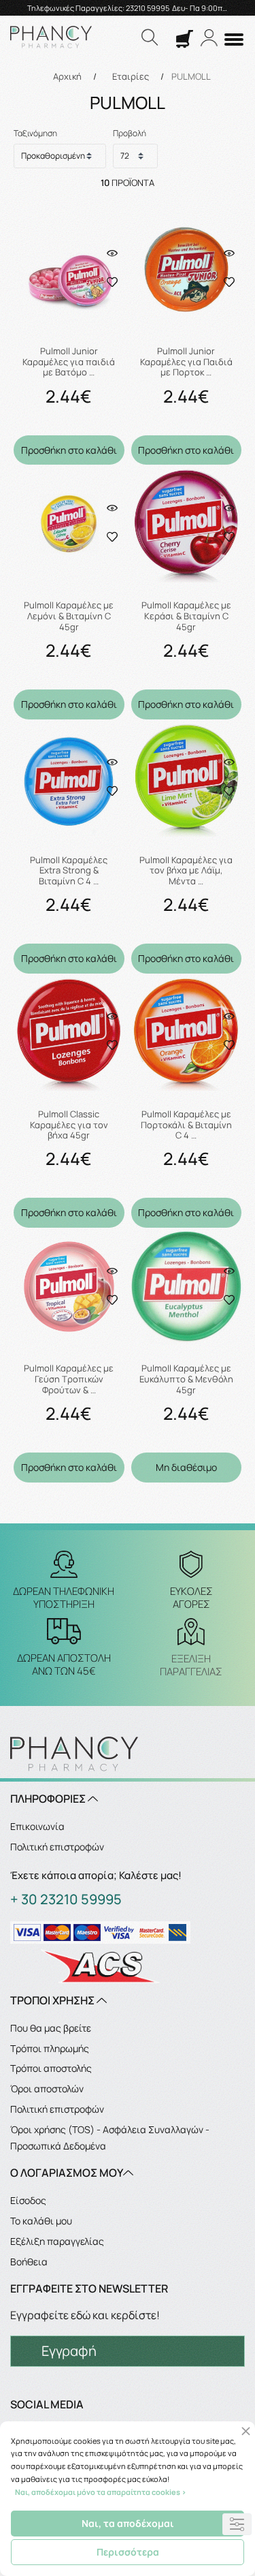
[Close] (246, 2431)
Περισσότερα (128, 2552)
